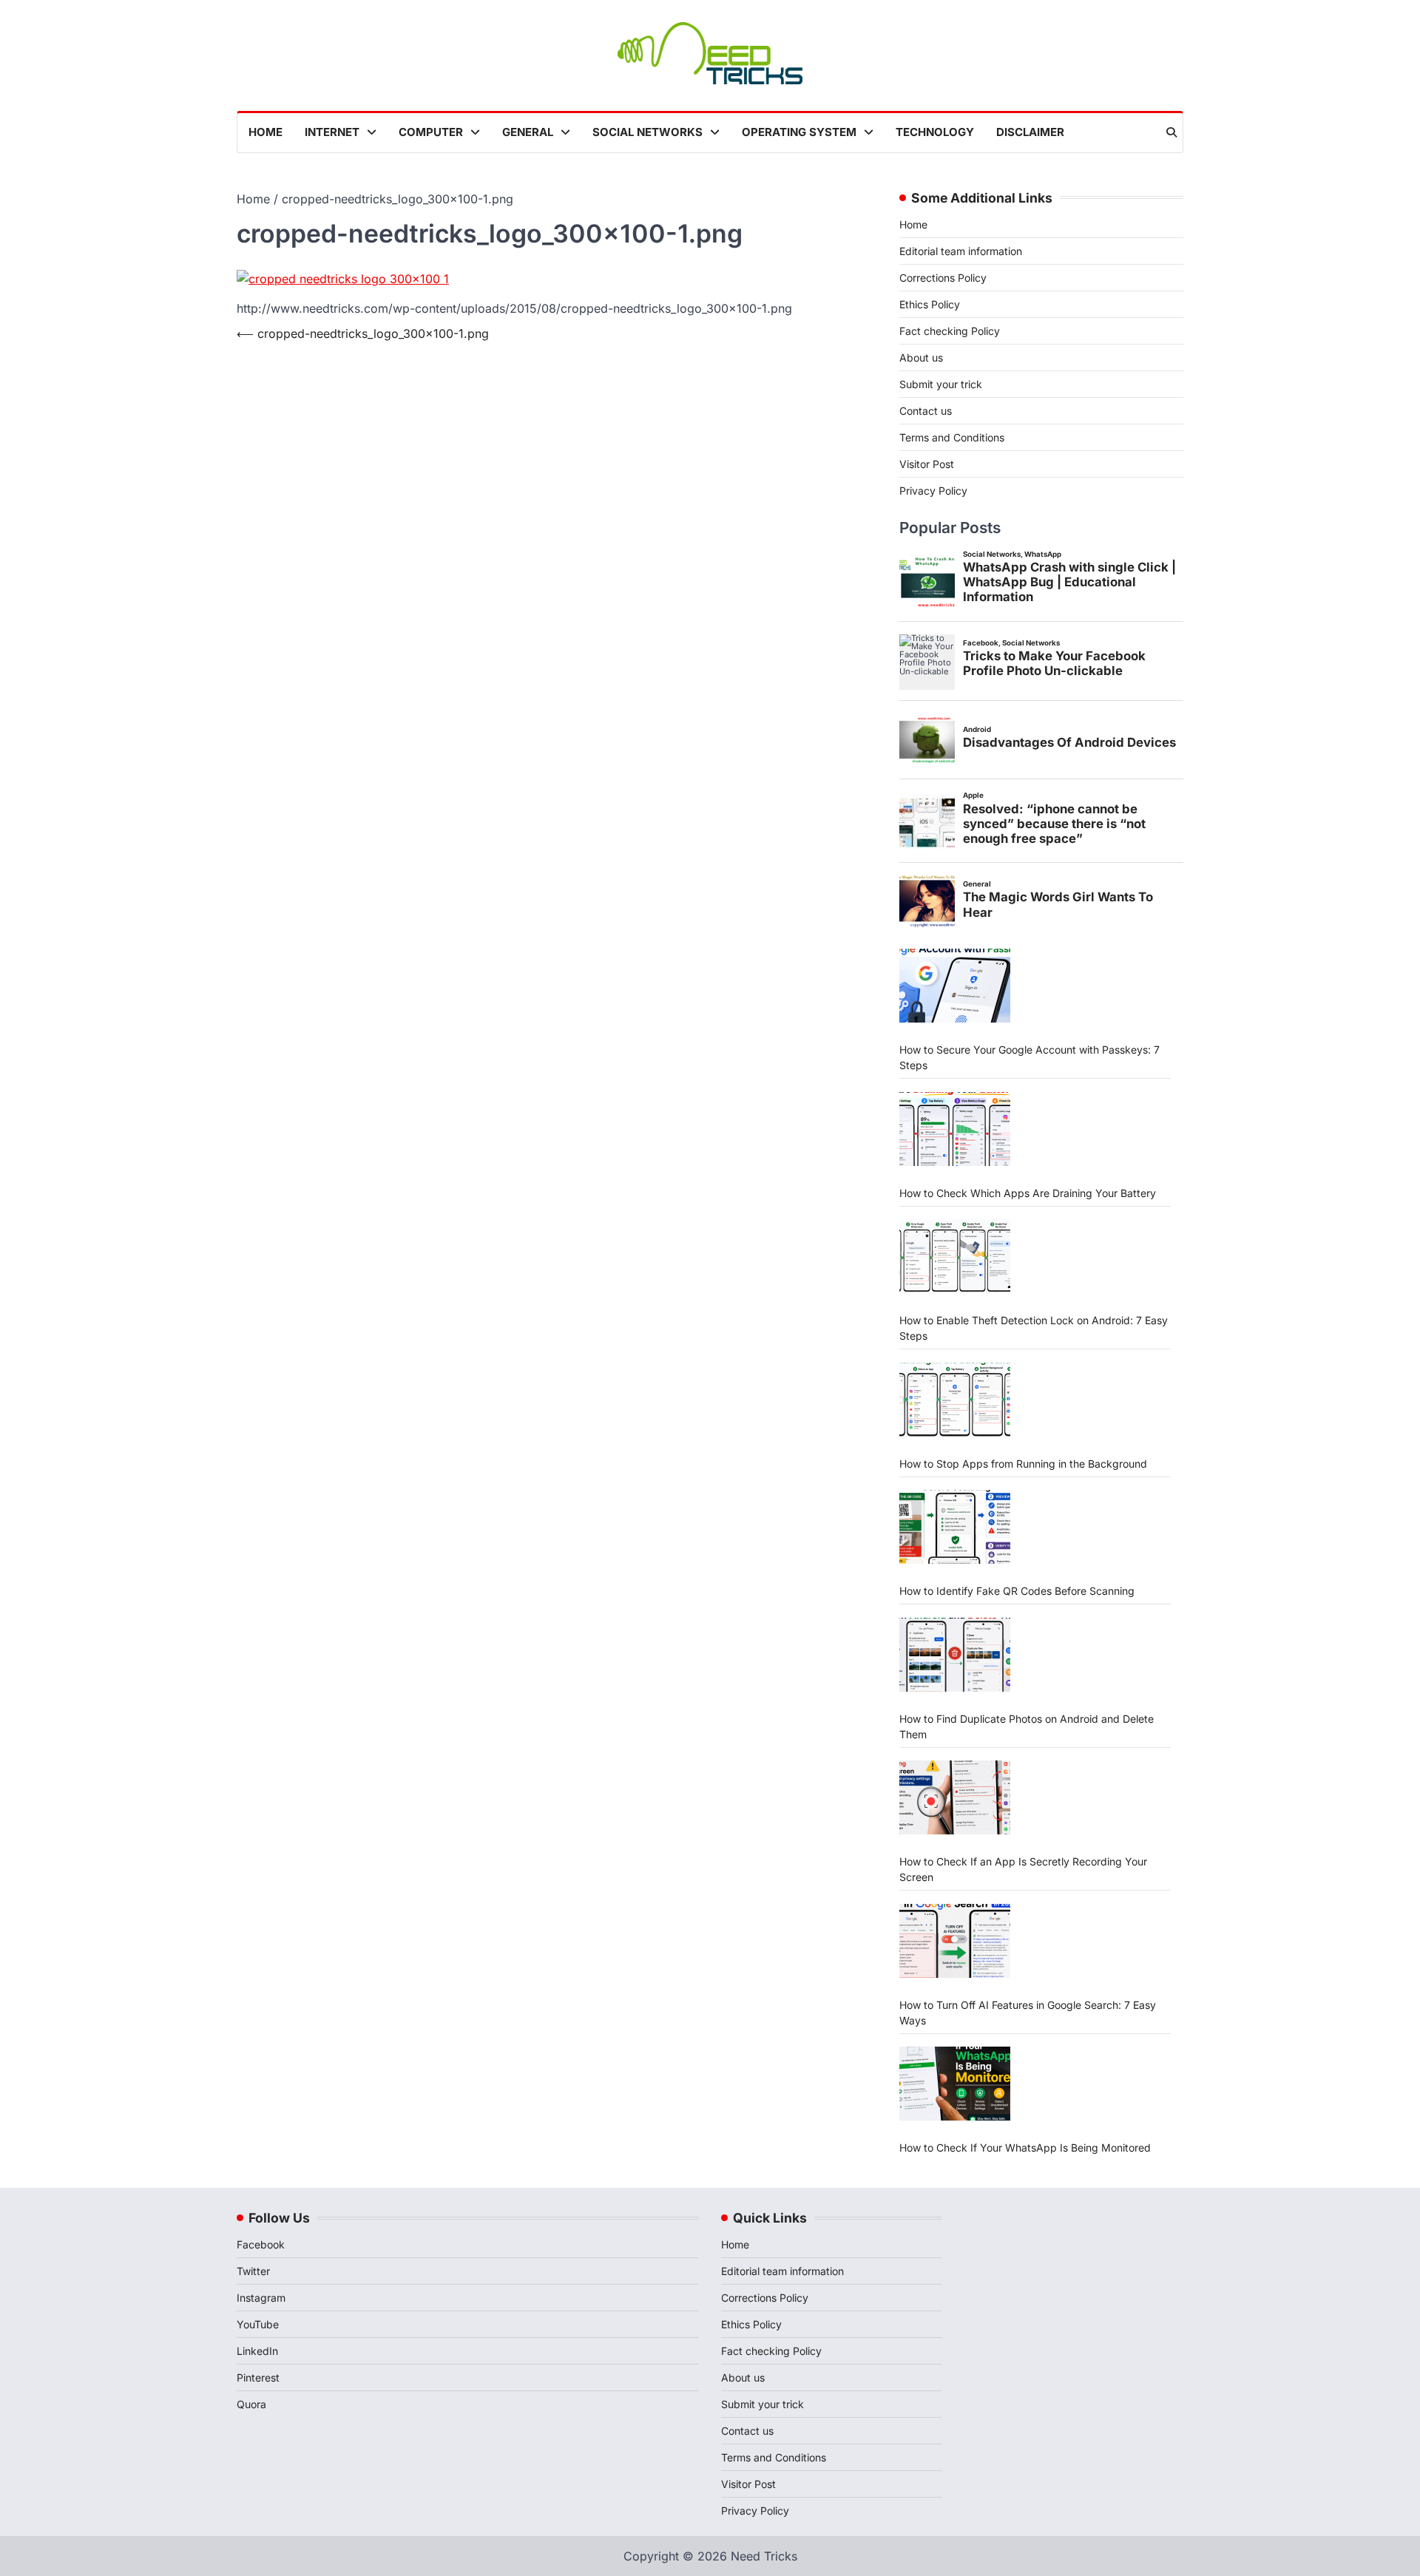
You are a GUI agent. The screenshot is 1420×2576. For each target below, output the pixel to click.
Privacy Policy (933, 491)
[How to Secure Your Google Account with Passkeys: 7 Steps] (955, 986)
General (528, 132)
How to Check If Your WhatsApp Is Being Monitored (1025, 2148)
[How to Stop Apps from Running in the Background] (955, 1400)
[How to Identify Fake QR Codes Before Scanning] (955, 1527)
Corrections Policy (943, 278)
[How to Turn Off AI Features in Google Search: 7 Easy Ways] (955, 1941)
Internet (332, 132)
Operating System (799, 132)
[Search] (1171, 132)
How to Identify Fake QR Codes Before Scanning (1017, 1591)
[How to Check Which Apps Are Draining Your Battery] (955, 1129)
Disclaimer (1030, 132)
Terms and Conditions (952, 437)
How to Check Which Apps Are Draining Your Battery (1028, 1193)
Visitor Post (927, 464)
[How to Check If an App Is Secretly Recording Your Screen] (955, 1797)
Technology (935, 132)
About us (921, 357)
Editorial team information (961, 251)
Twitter (253, 2271)
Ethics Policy (930, 304)
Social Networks (648, 132)
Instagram (261, 2298)
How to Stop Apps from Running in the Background (1023, 1464)
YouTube (258, 2324)
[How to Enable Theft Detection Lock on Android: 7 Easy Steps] (955, 1256)
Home (266, 132)
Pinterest (258, 2377)
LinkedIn (257, 2351)
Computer (431, 132)
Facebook (261, 2244)
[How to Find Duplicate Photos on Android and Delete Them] (955, 1655)
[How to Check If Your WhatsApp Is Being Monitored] (955, 2084)
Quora (251, 2404)
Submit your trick (941, 384)
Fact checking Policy (950, 331)
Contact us (926, 411)
